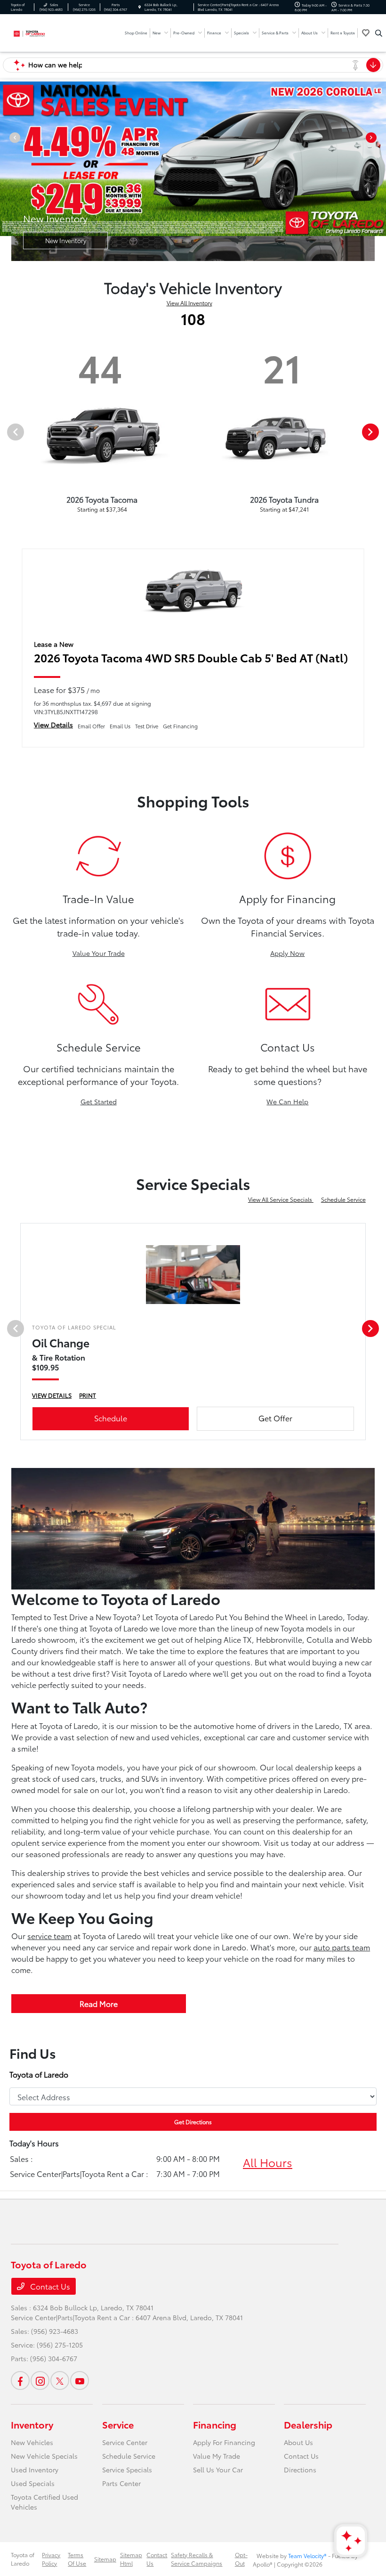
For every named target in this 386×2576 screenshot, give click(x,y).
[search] (379, 33)
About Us (298, 2442)
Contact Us (49, 2286)
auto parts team (342, 1947)
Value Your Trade (99, 953)
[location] (140, 7)
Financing (215, 2424)
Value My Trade (217, 2456)
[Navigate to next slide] (379, 159)
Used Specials (33, 2483)
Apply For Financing (224, 2442)
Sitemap (105, 2559)
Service (118, 2424)
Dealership (308, 2424)
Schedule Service (343, 1199)
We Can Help (287, 1101)
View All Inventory (189, 303)
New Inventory (66, 240)
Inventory (32, 2424)
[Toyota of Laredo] (36, 32)
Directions (300, 2470)
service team (49, 1936)
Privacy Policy (51, 2559)
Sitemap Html (131, 2559)
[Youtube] (80, 2380)
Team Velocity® (307, 2556)
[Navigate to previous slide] (7, 159)
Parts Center (121, 2483)
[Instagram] (40, 2380)
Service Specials (127, 2470)
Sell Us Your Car (218, 2470)
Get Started (99, 1101)
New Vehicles (32, 2442)
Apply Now (287, 953)
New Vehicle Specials (44, 2456)
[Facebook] (20, 2380)
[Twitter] (60, 2380)
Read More (99, 2003)
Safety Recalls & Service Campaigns (197, 2559)
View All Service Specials (281, 1199)
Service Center (125, 2442)
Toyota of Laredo (23, 2559)
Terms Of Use (77, 2559)
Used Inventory (35, 2470)
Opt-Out (241, 2559)
